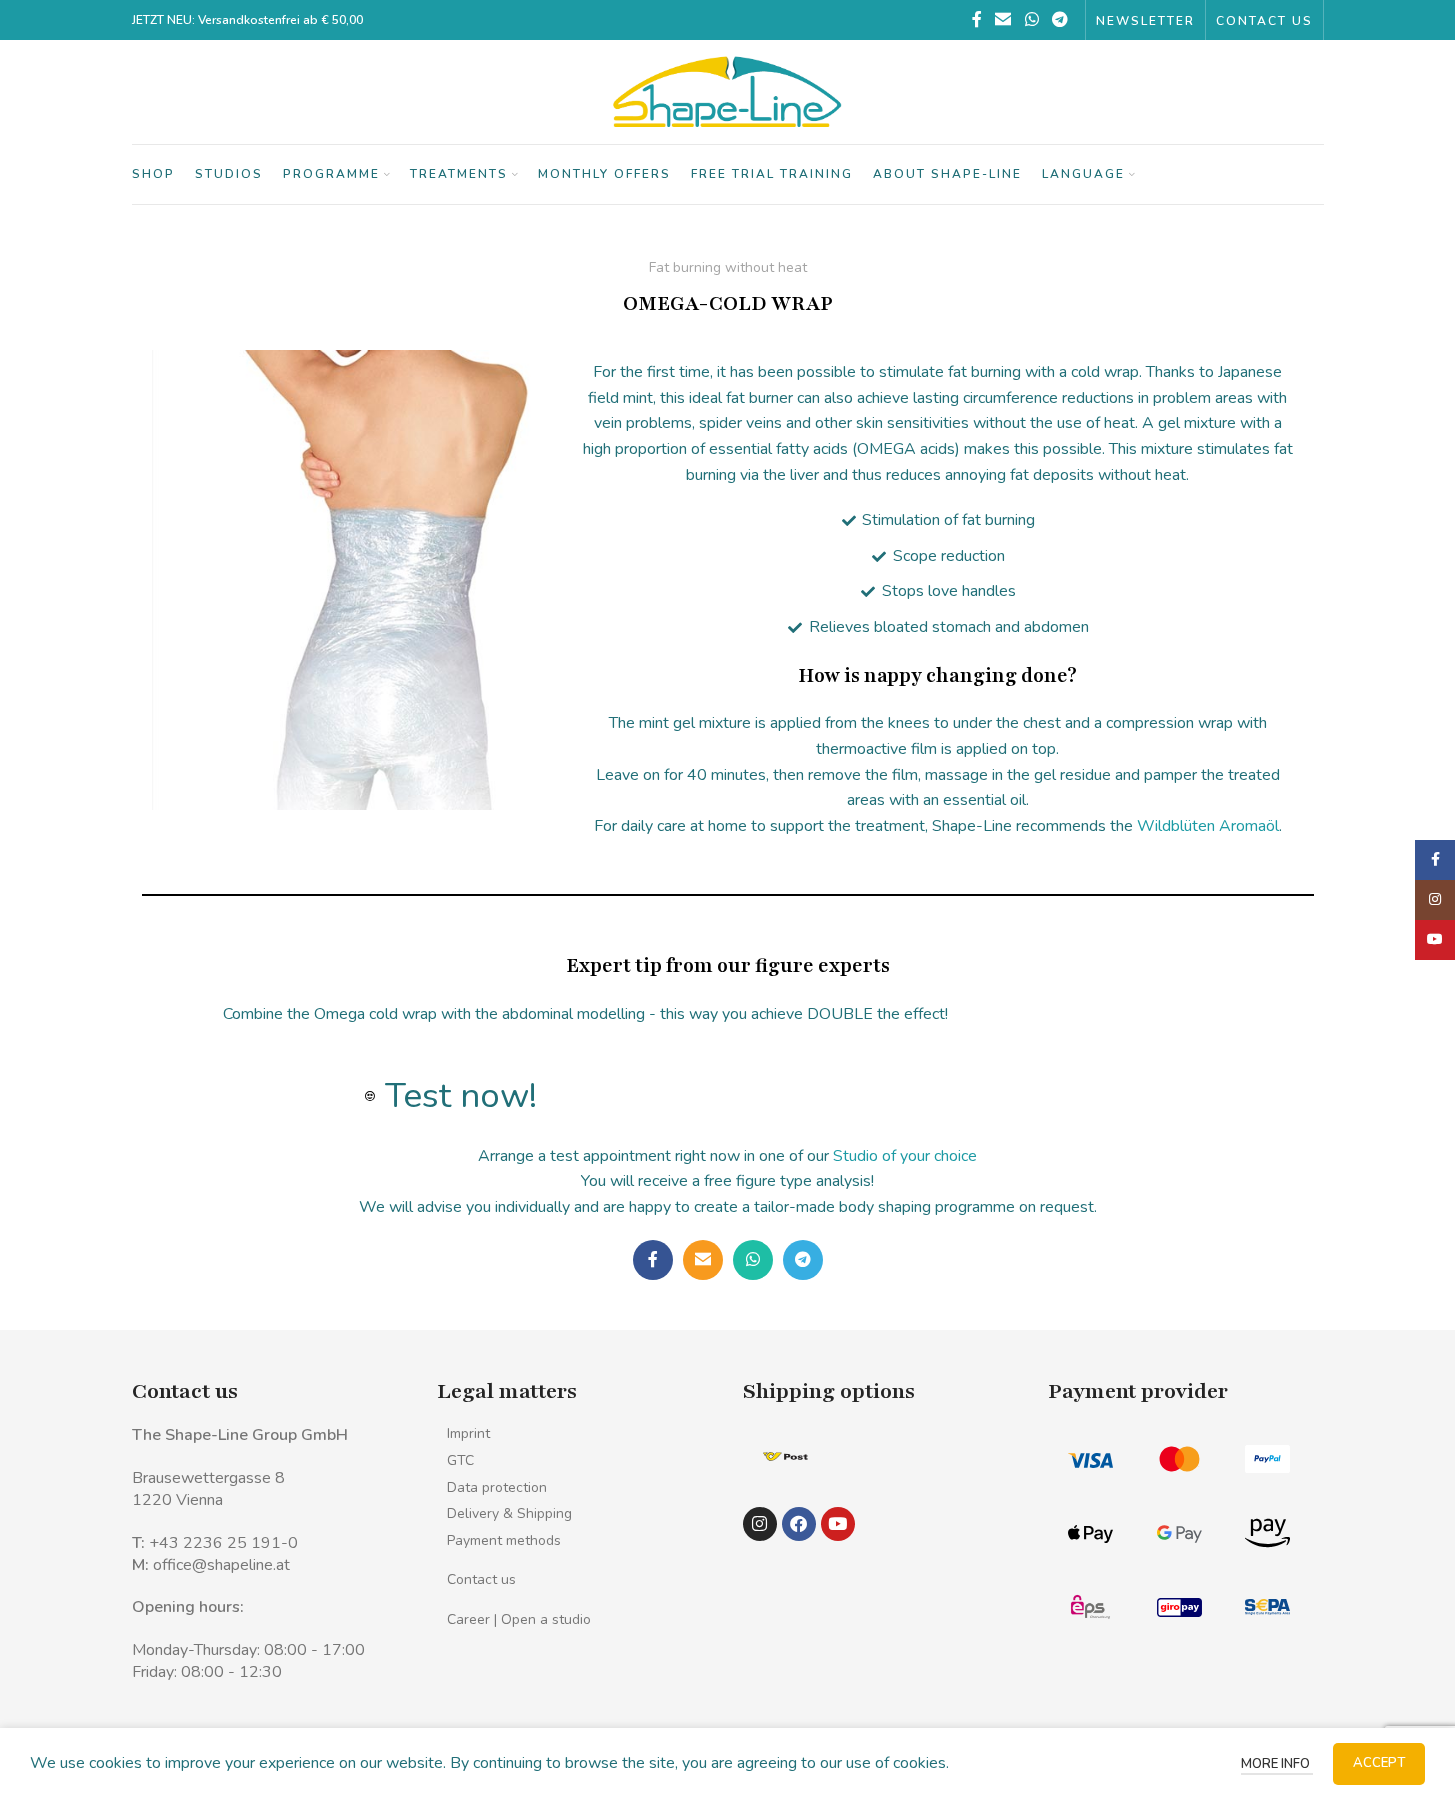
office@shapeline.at (221, 1565)
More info (1277, 1764)
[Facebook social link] (977, 19)
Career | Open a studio (519, 1619)
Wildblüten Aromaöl (1208, 826)
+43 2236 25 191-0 (223, 1543)
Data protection (497, 1487)
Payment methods (504, 1540)
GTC (460, 1460)
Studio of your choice (905, 1156)
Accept (1379, 1763)
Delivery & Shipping (509, 1513)
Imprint (468, 1433)
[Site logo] (728, 91)
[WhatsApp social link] (1031, 19)
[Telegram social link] (1059, 19)
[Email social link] (1003, 19)
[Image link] (785, 1455)
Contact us (481, 1579)
